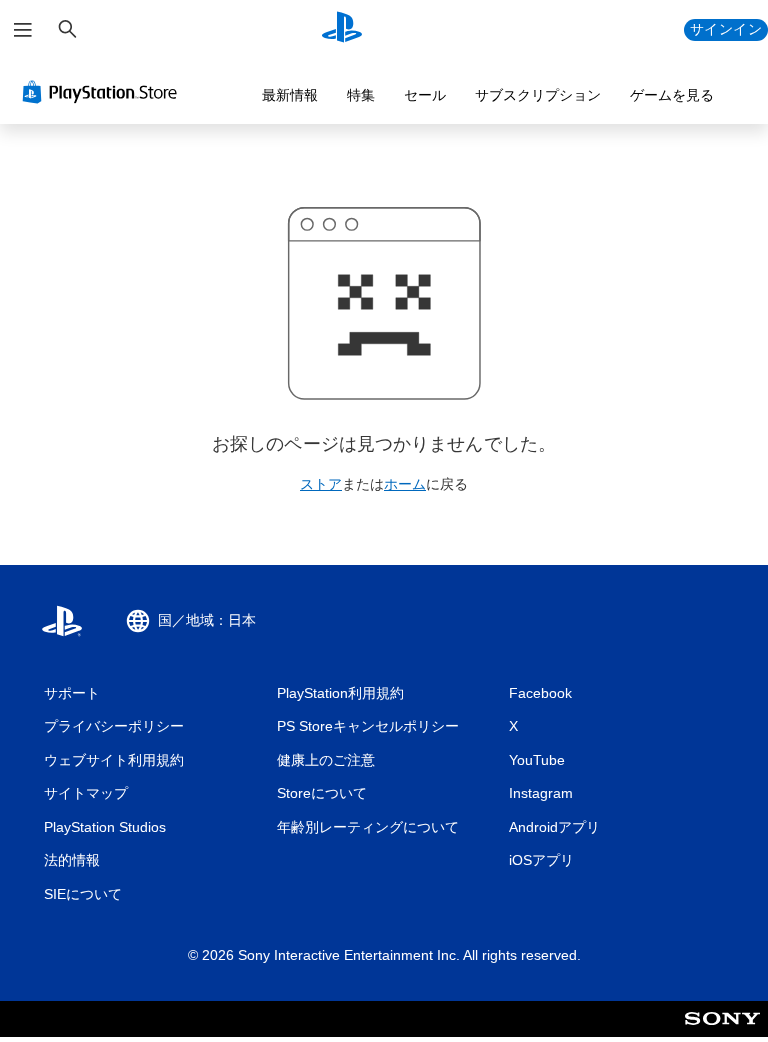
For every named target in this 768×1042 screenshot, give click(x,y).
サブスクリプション (538, 95)
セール (425, 95)
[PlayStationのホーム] (342, 30)
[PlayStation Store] (104, 92)
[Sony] (722, 1032)
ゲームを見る (672, 95)
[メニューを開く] (23, 30)
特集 (361, 95)
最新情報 (290, 95)
